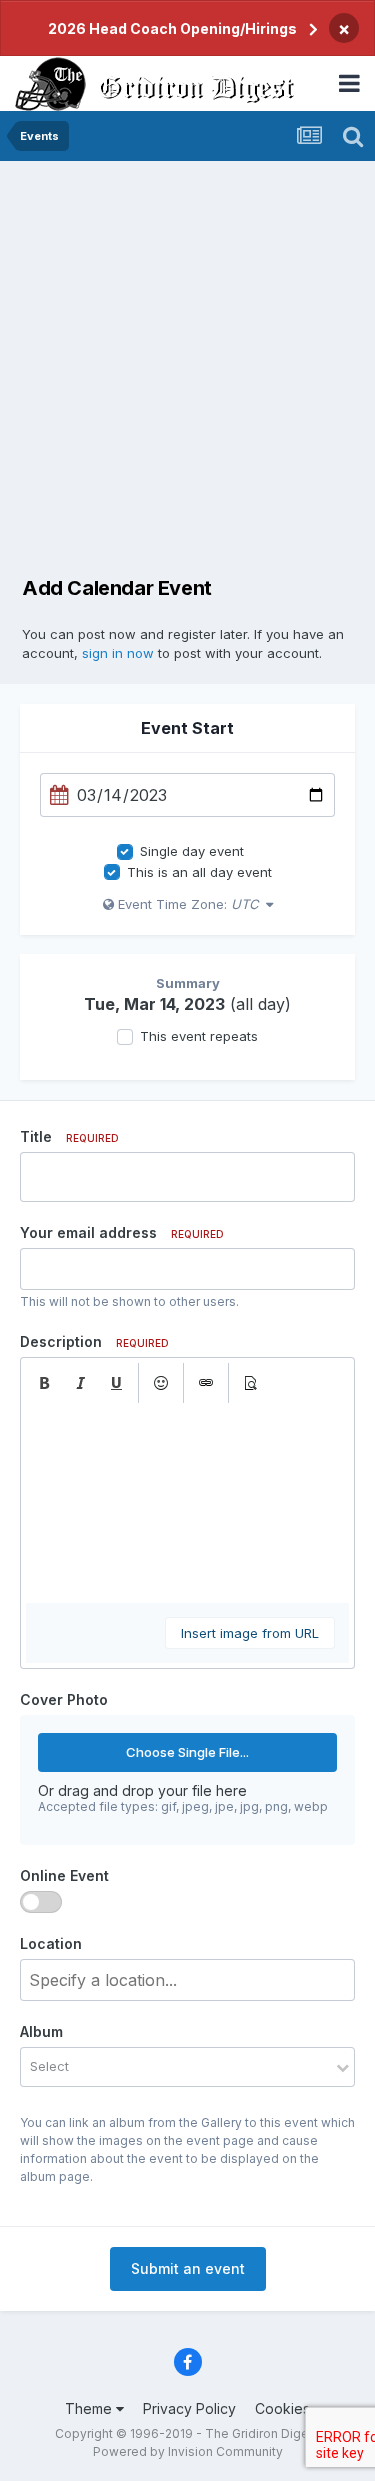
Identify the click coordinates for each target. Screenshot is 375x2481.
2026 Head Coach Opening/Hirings (172, 28)
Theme (90, 2408)
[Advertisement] (187, 358)
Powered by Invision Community (188, 2451)
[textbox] (187, 1503)
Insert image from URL (250, 1633)
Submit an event (188, 2268)
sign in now (118, 653)
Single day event (192, 851)
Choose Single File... (187, 1752)
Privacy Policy (189, 2408)
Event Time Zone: (186, 904)
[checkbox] (125, 852)
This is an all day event (199, 872)
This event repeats (199, 1036)
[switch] (41, 1902)
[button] (44, 1383)
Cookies (282, 2408)
